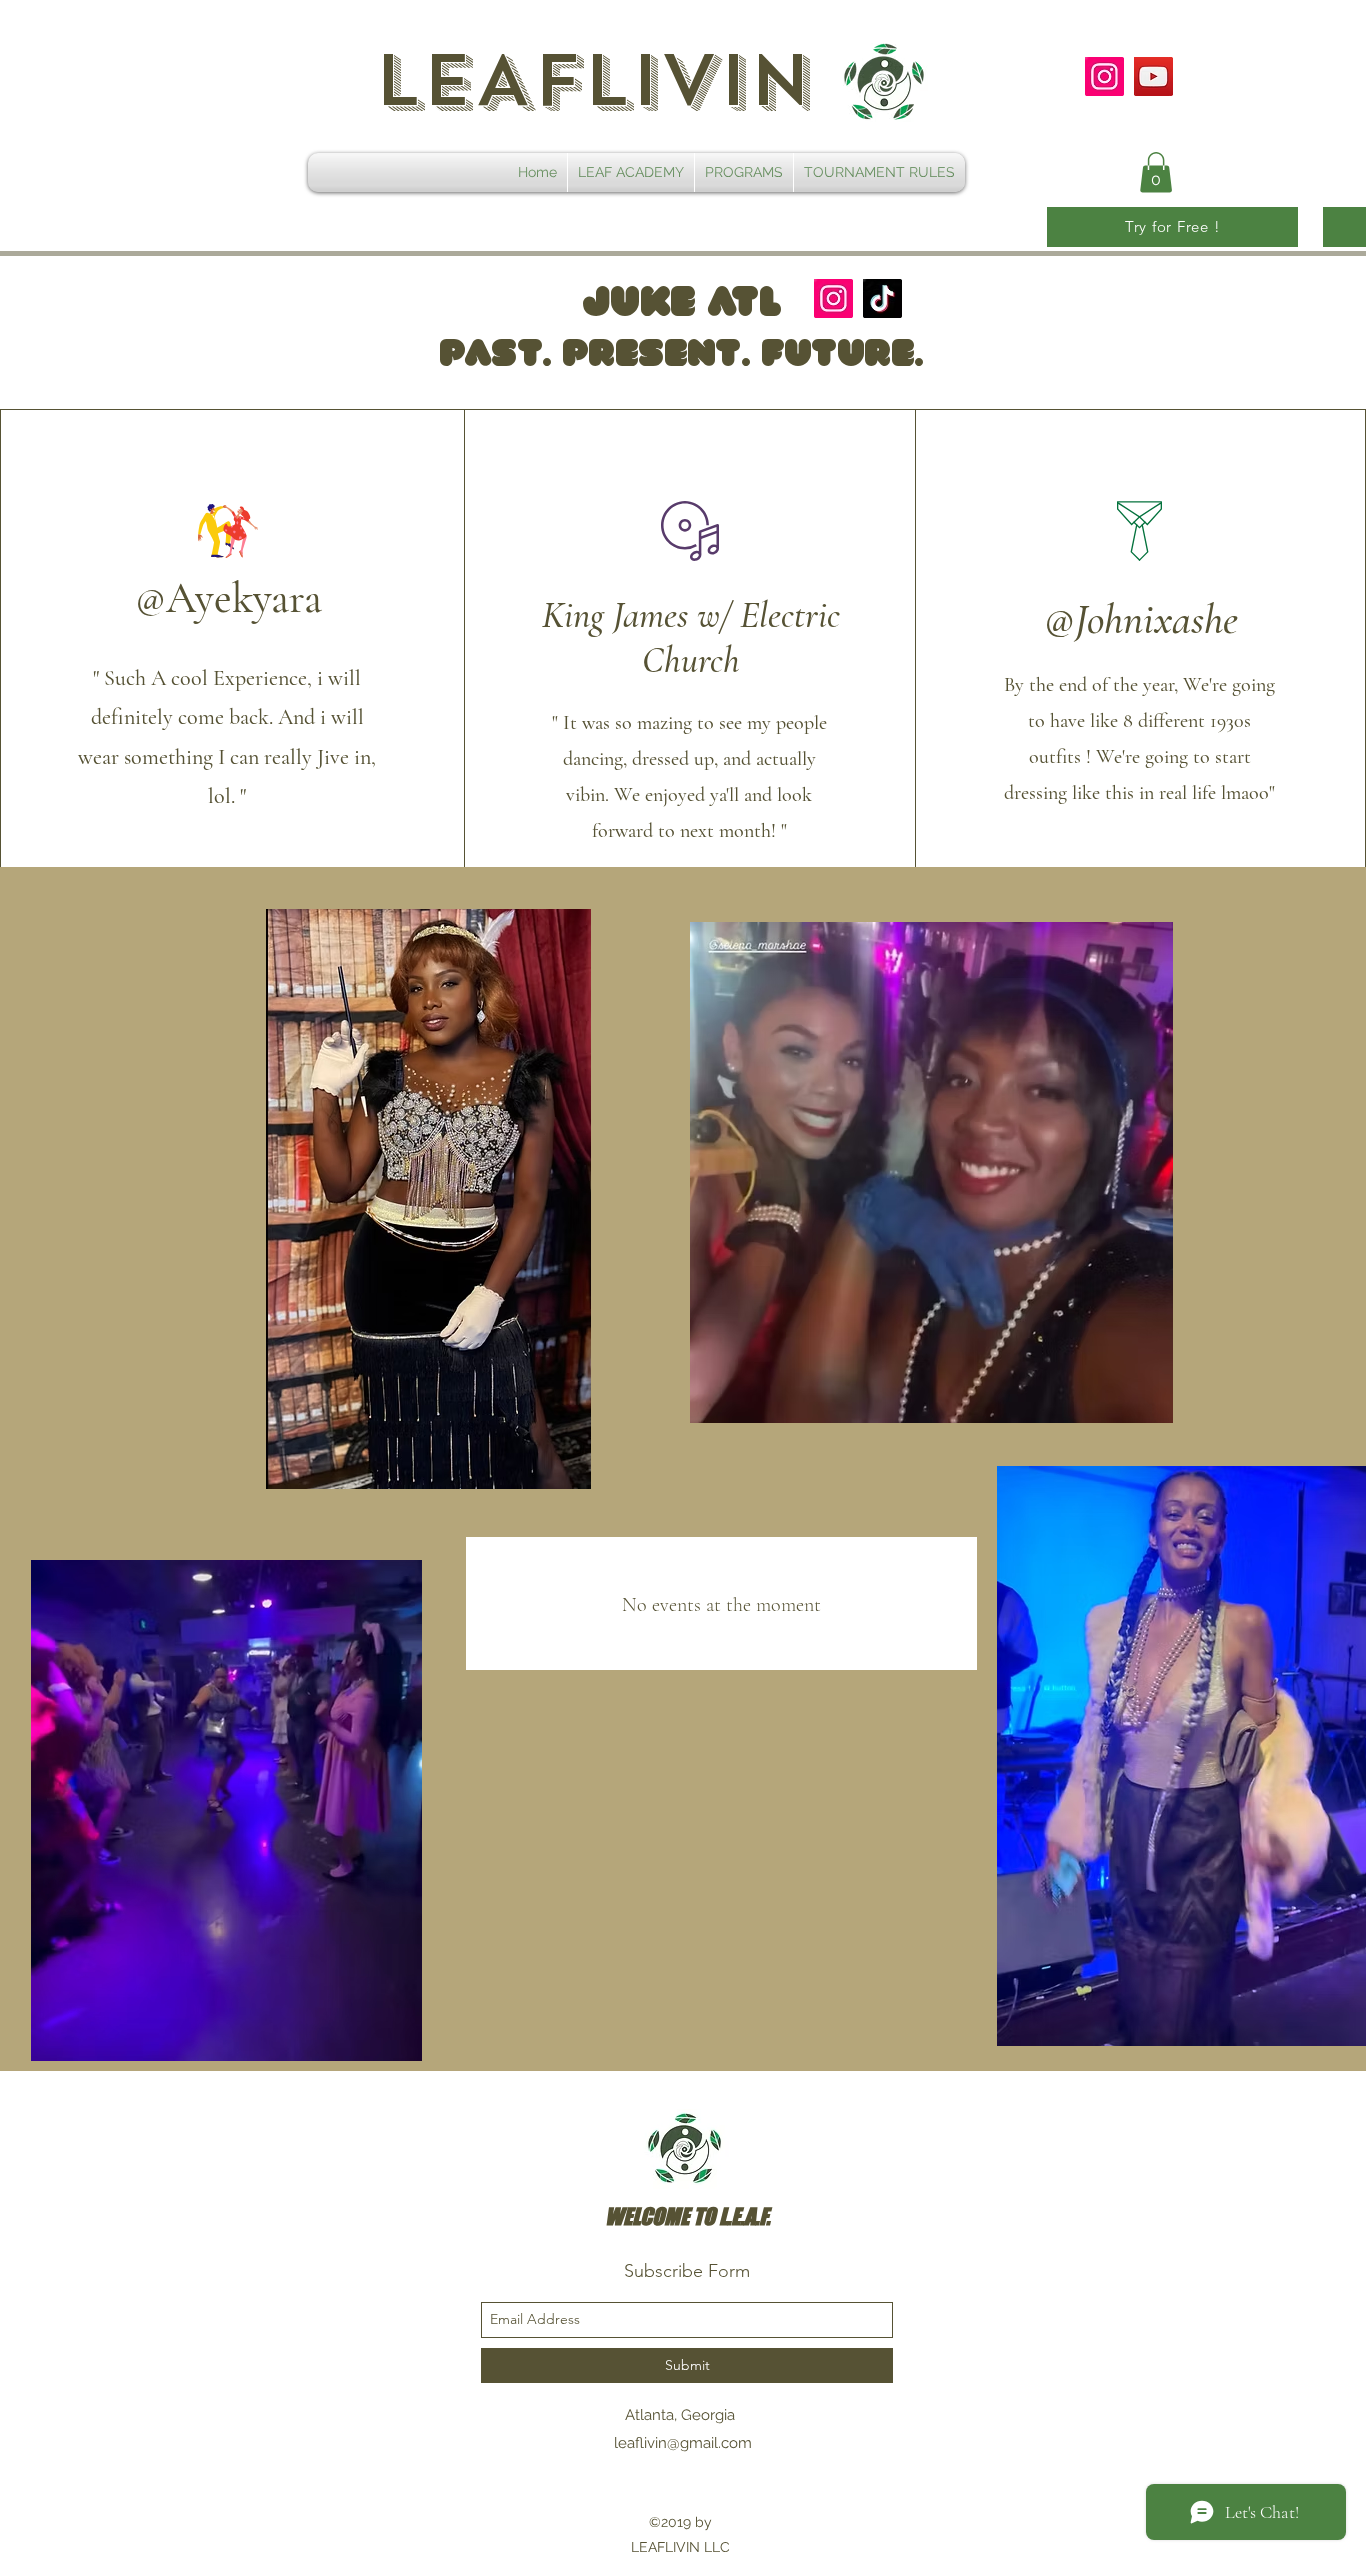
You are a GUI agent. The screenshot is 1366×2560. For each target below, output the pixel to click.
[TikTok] (882, 298)
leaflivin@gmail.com (683, 2443)
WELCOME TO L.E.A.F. (687, 2216)
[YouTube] (1153, 76)
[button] (1156, 172)
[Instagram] (1104, 76)
